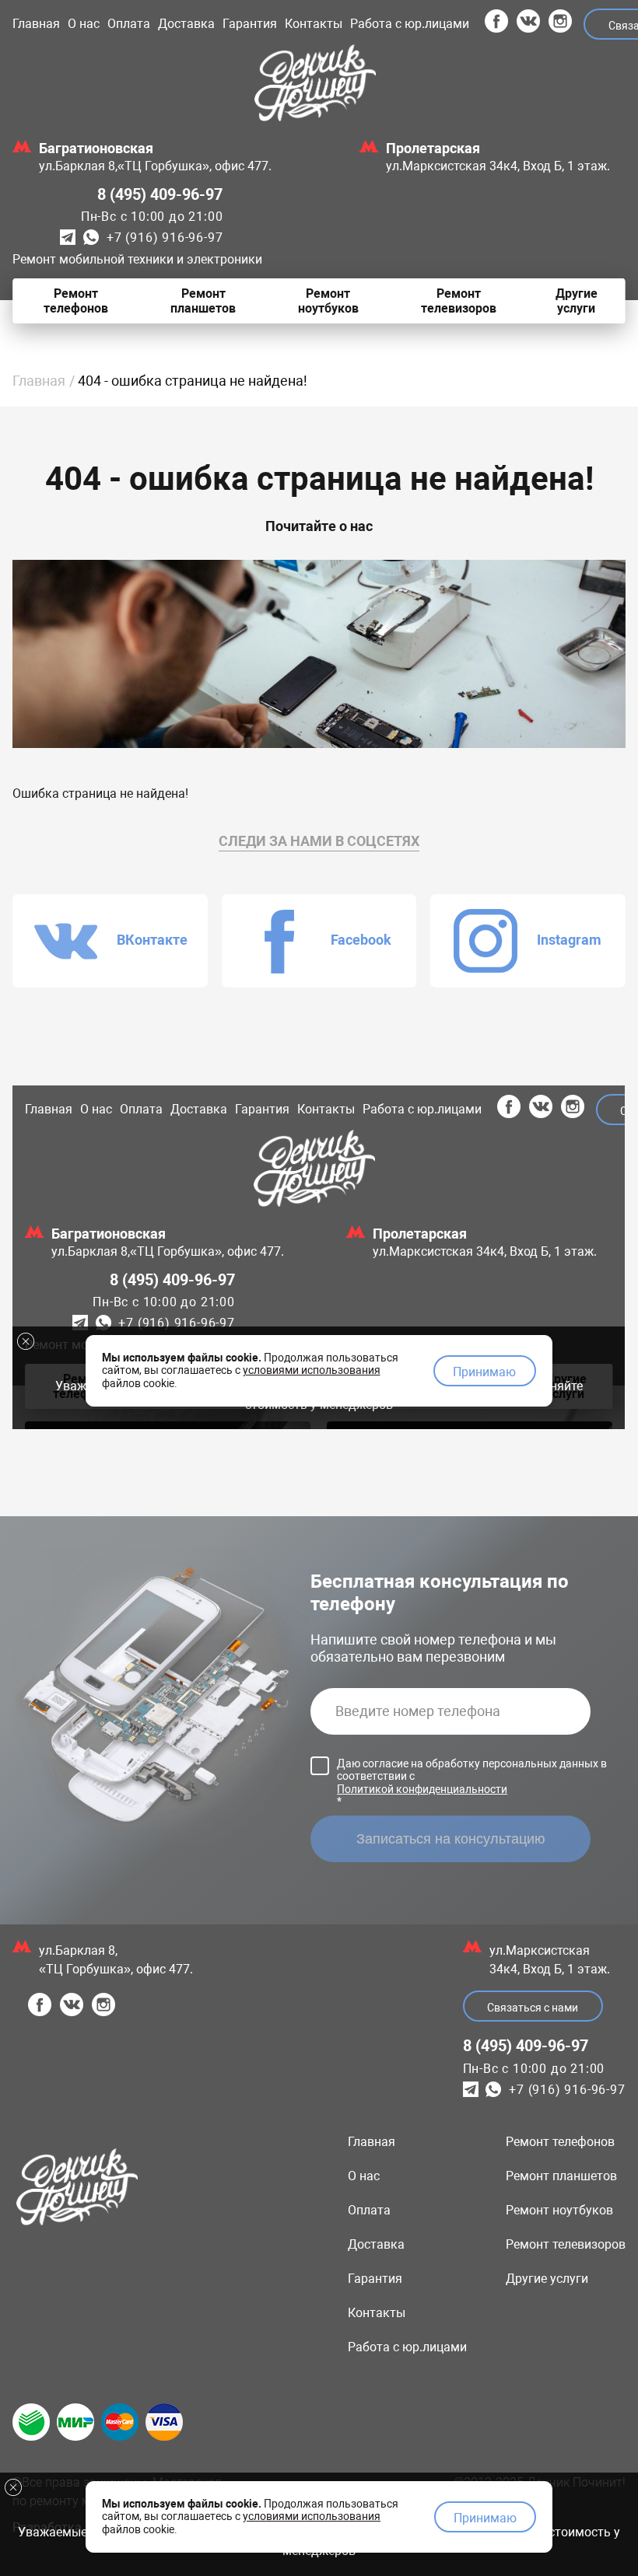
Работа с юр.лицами (410, 24)
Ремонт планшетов (561, 2176)
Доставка (186, 24)
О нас (84, 24)
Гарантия (250, 24)
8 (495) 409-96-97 (160, 194)
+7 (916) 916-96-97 (165, 238)
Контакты (314, 24)
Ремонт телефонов (560, 2142)
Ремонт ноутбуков (559, 2210)
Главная (36, 24)
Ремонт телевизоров (566, 2244)
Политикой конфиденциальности (422, 1789)
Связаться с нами (533, 2008)
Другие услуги (547, 2279)
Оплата (129, 24)
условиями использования (312, 2516)
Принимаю (485, 2518)
